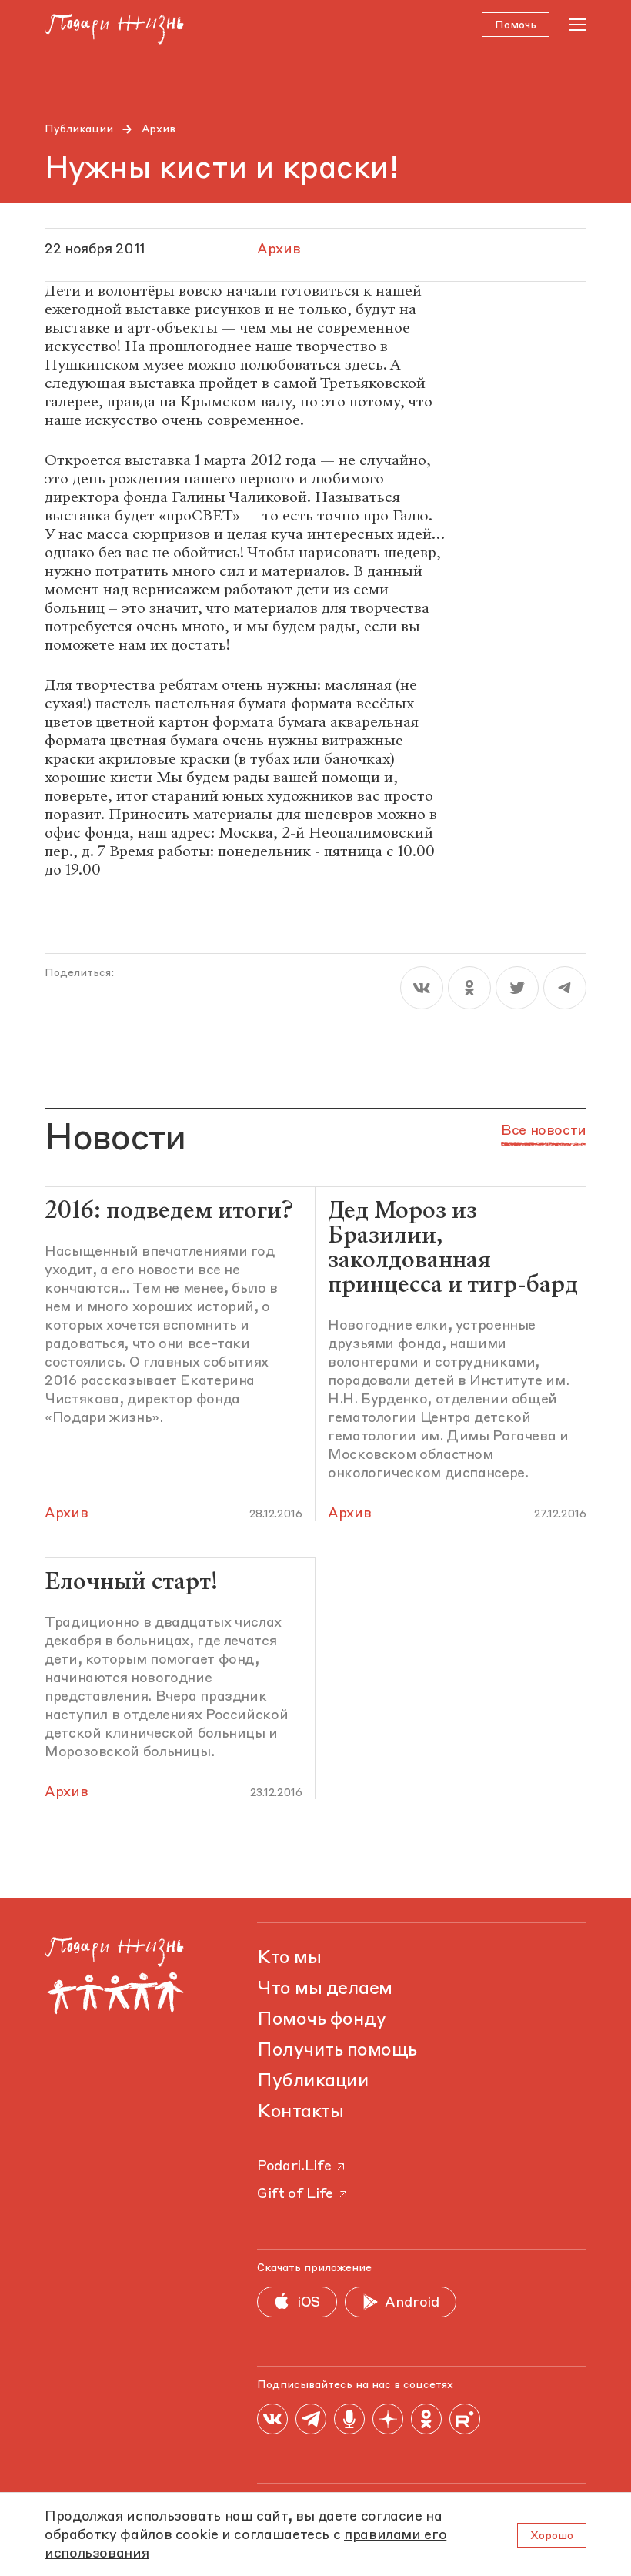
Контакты (300, 2113)
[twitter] (517, 988)
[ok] (469, 988)
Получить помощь (337, 2051)
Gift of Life (295, 2194)
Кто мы (289, 1959)
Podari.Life (294, 2166)
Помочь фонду (321, 2020)
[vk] (422, 988)
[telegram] (565, 988)
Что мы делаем (325, 1989)
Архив (159, 129)
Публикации (79, 129)
